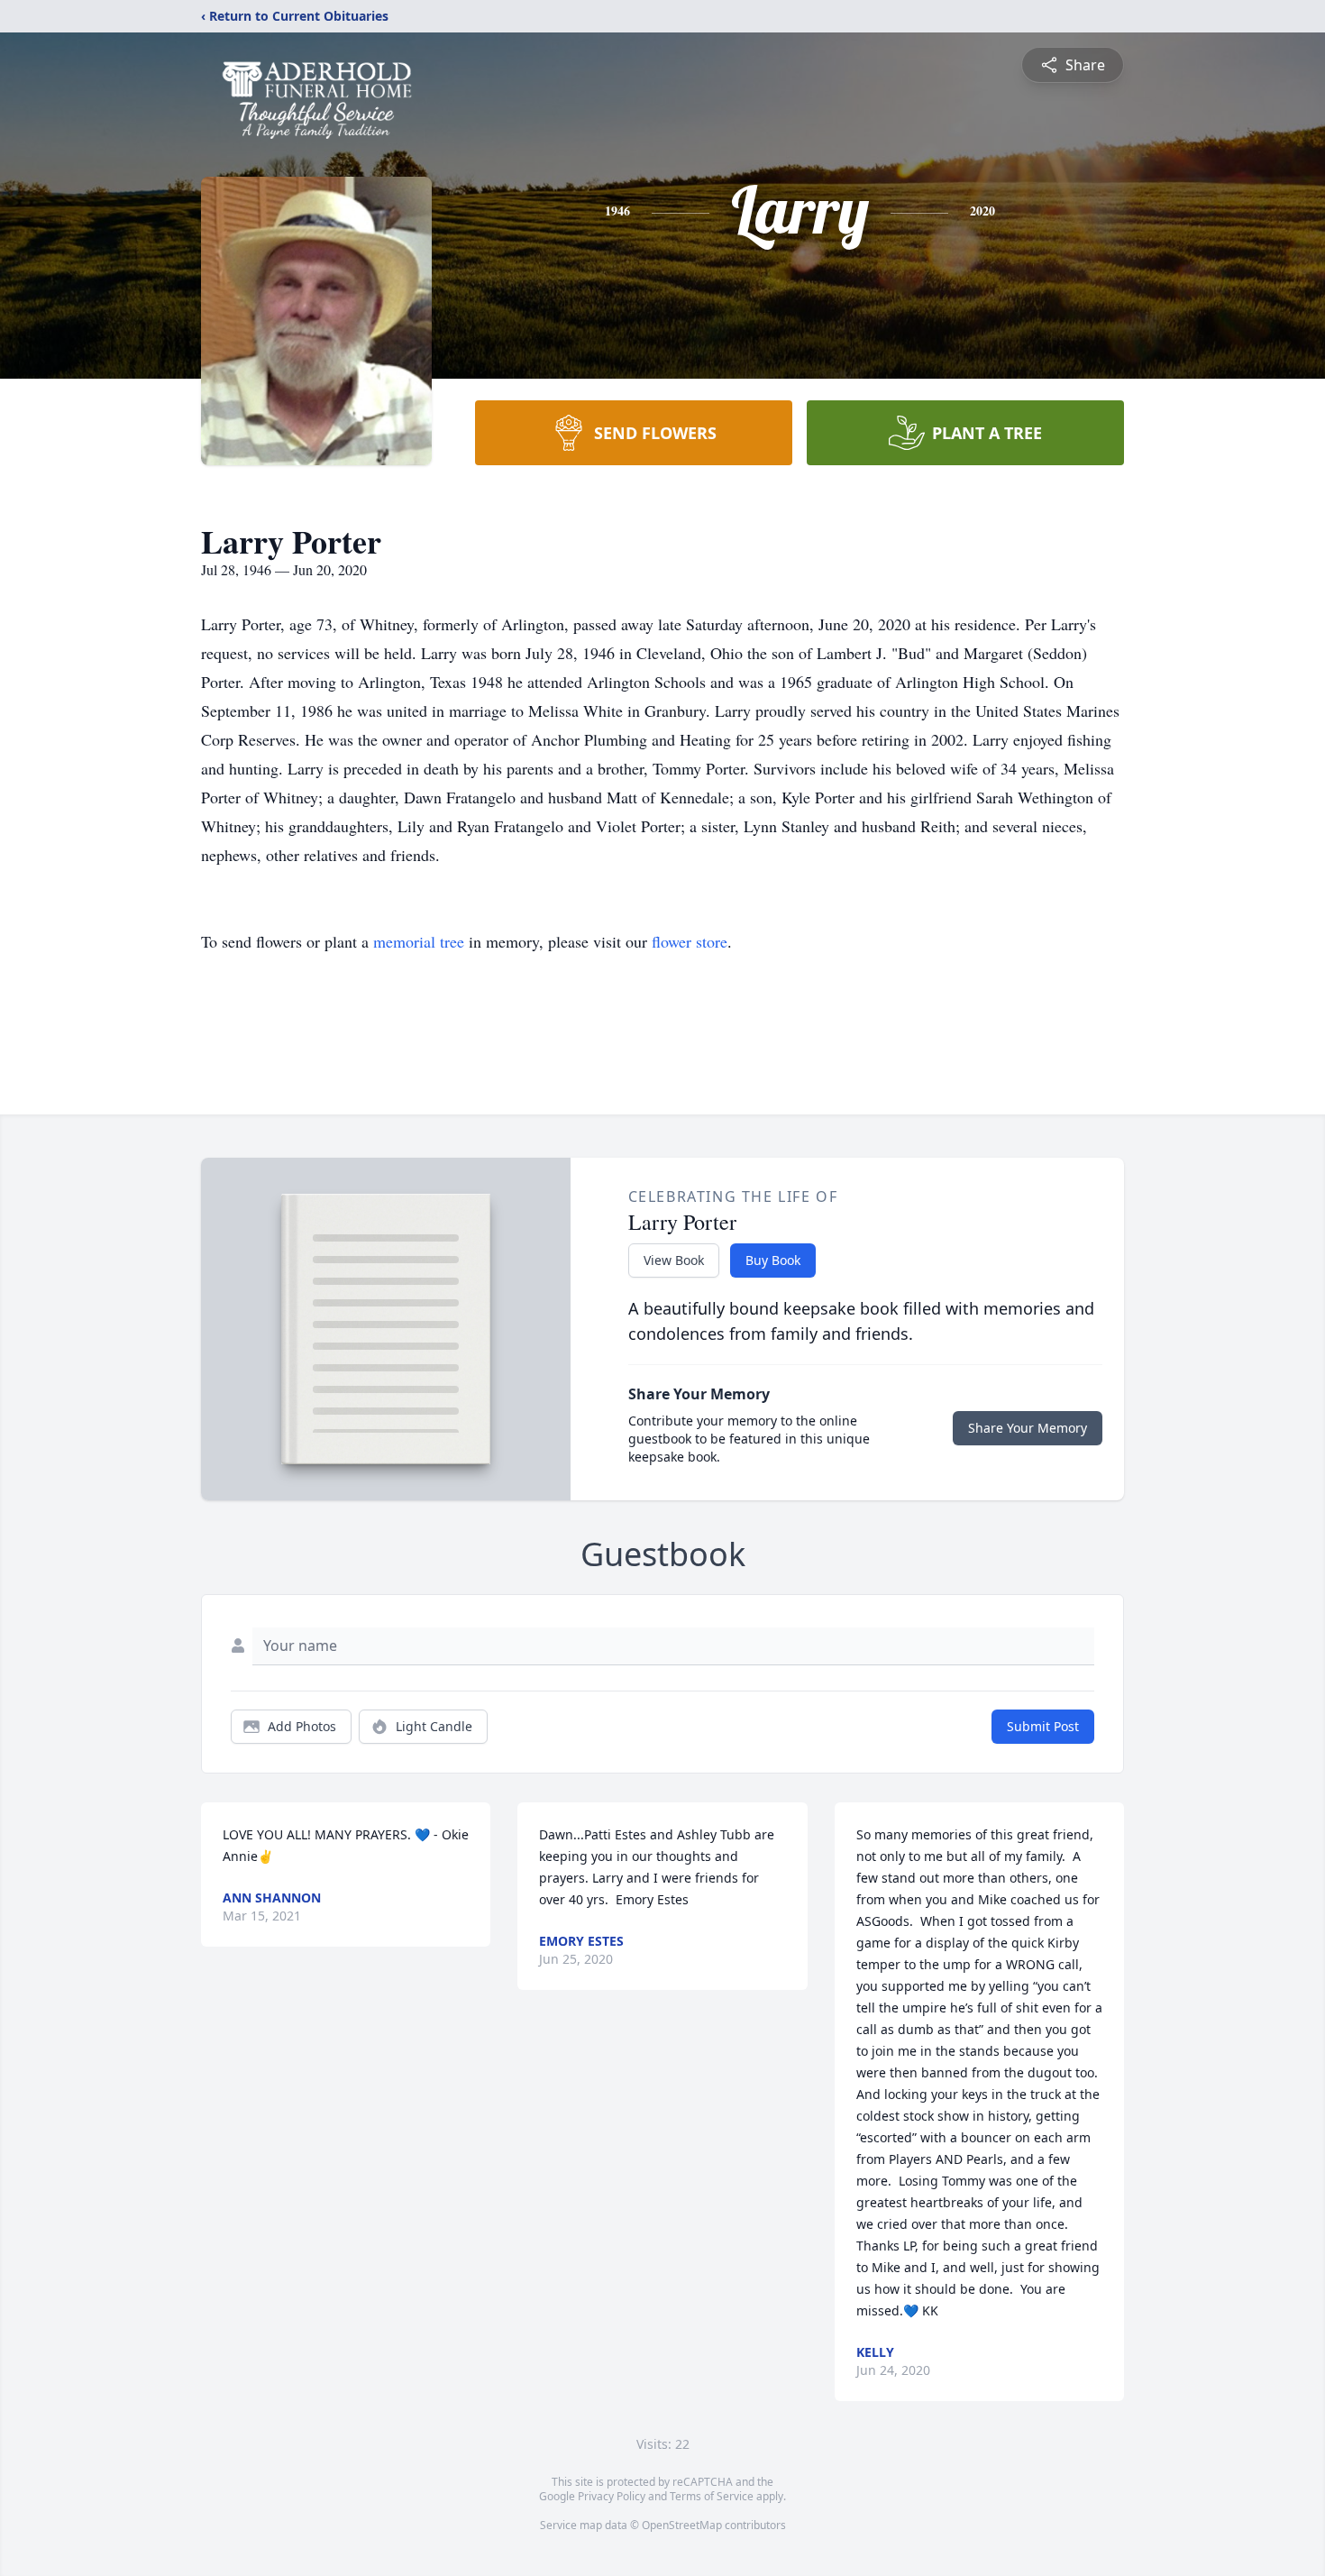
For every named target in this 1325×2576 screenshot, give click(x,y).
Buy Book (773, 1260)
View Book (674, 1260)
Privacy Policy (612, 2496)
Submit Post (1043, 1726)
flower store (690, 941)
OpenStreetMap (682, 2525)
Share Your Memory (1028, 1428)
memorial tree (419, 941)
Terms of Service (712, 2496)
